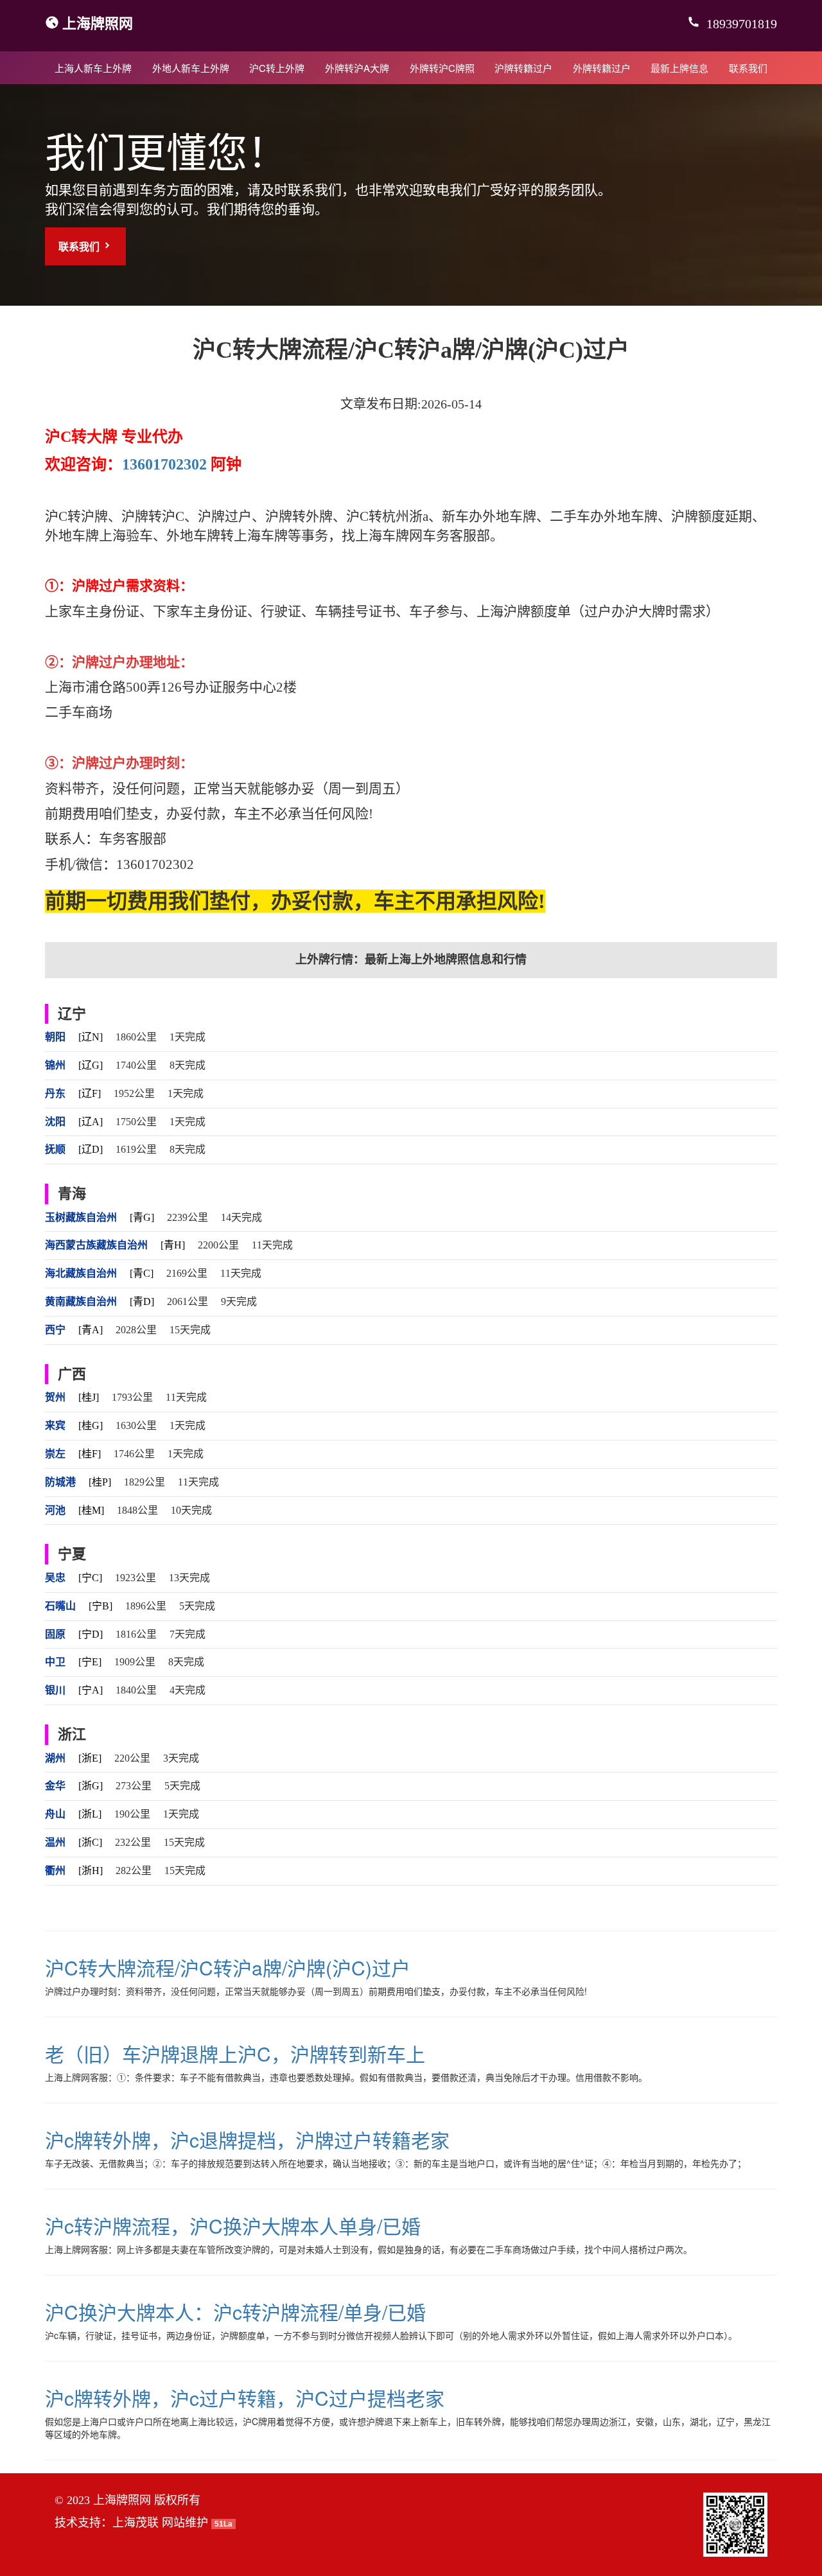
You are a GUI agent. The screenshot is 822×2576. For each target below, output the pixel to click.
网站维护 (185, 2523)
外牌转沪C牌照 (442, 68)
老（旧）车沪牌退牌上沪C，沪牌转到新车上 (235, 2054)
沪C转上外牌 (277, 68)
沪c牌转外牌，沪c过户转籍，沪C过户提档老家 (245, 2398)
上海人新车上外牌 (93, 68)
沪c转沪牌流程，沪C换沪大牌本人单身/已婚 (233, 2226)
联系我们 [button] (80, 246)
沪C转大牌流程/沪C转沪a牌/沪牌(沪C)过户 (228, 1967)
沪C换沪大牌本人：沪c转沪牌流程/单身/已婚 (235, 2312)
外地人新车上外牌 (191, 68)
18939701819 (740, 24)
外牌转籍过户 (602, 68)
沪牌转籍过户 (523, 68)
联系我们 (748, 68)
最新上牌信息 (679, 68)
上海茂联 (136, 2523)
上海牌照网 (98, 22)
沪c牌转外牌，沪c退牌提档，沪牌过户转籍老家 (247, 2140)
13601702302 (164, 464)
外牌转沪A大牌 (357, 68)
